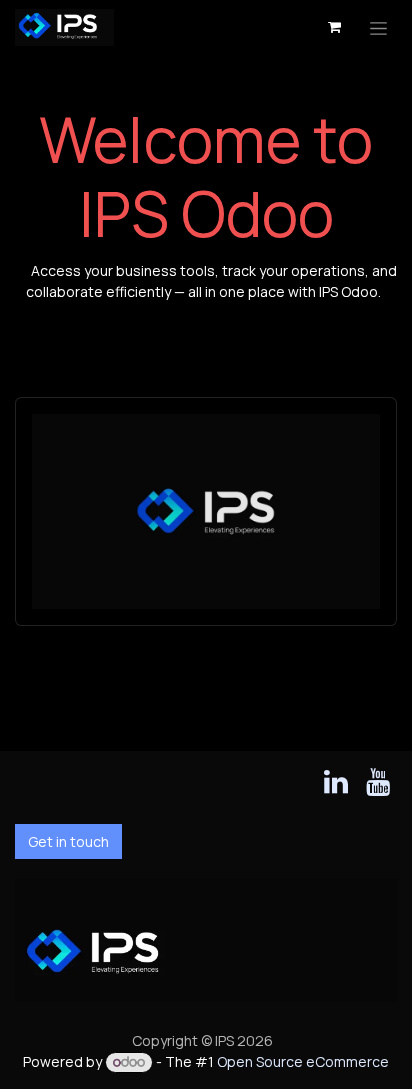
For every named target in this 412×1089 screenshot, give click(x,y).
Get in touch (68, 841)
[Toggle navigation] (378, 27)
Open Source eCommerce (303, 1061)
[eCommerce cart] (334, 27)
